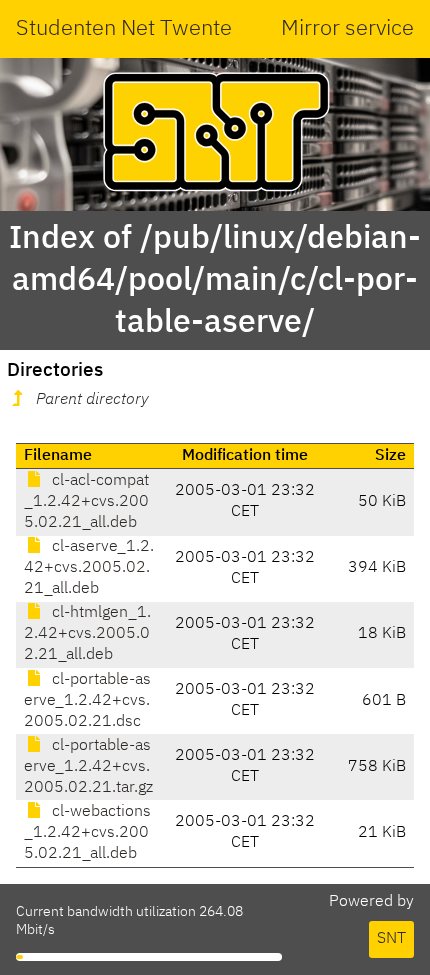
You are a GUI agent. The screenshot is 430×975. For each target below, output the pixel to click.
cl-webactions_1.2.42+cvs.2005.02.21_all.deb (87, 833)
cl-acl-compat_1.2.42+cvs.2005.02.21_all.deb (86, 502)
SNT (391, 939)
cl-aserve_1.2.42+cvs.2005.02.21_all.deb (89, 568)
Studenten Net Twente (124, 29)
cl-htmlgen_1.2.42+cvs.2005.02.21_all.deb (87, 634)
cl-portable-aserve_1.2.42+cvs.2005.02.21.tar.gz (88, 767)
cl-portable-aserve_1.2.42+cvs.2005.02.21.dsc (87, 701)
